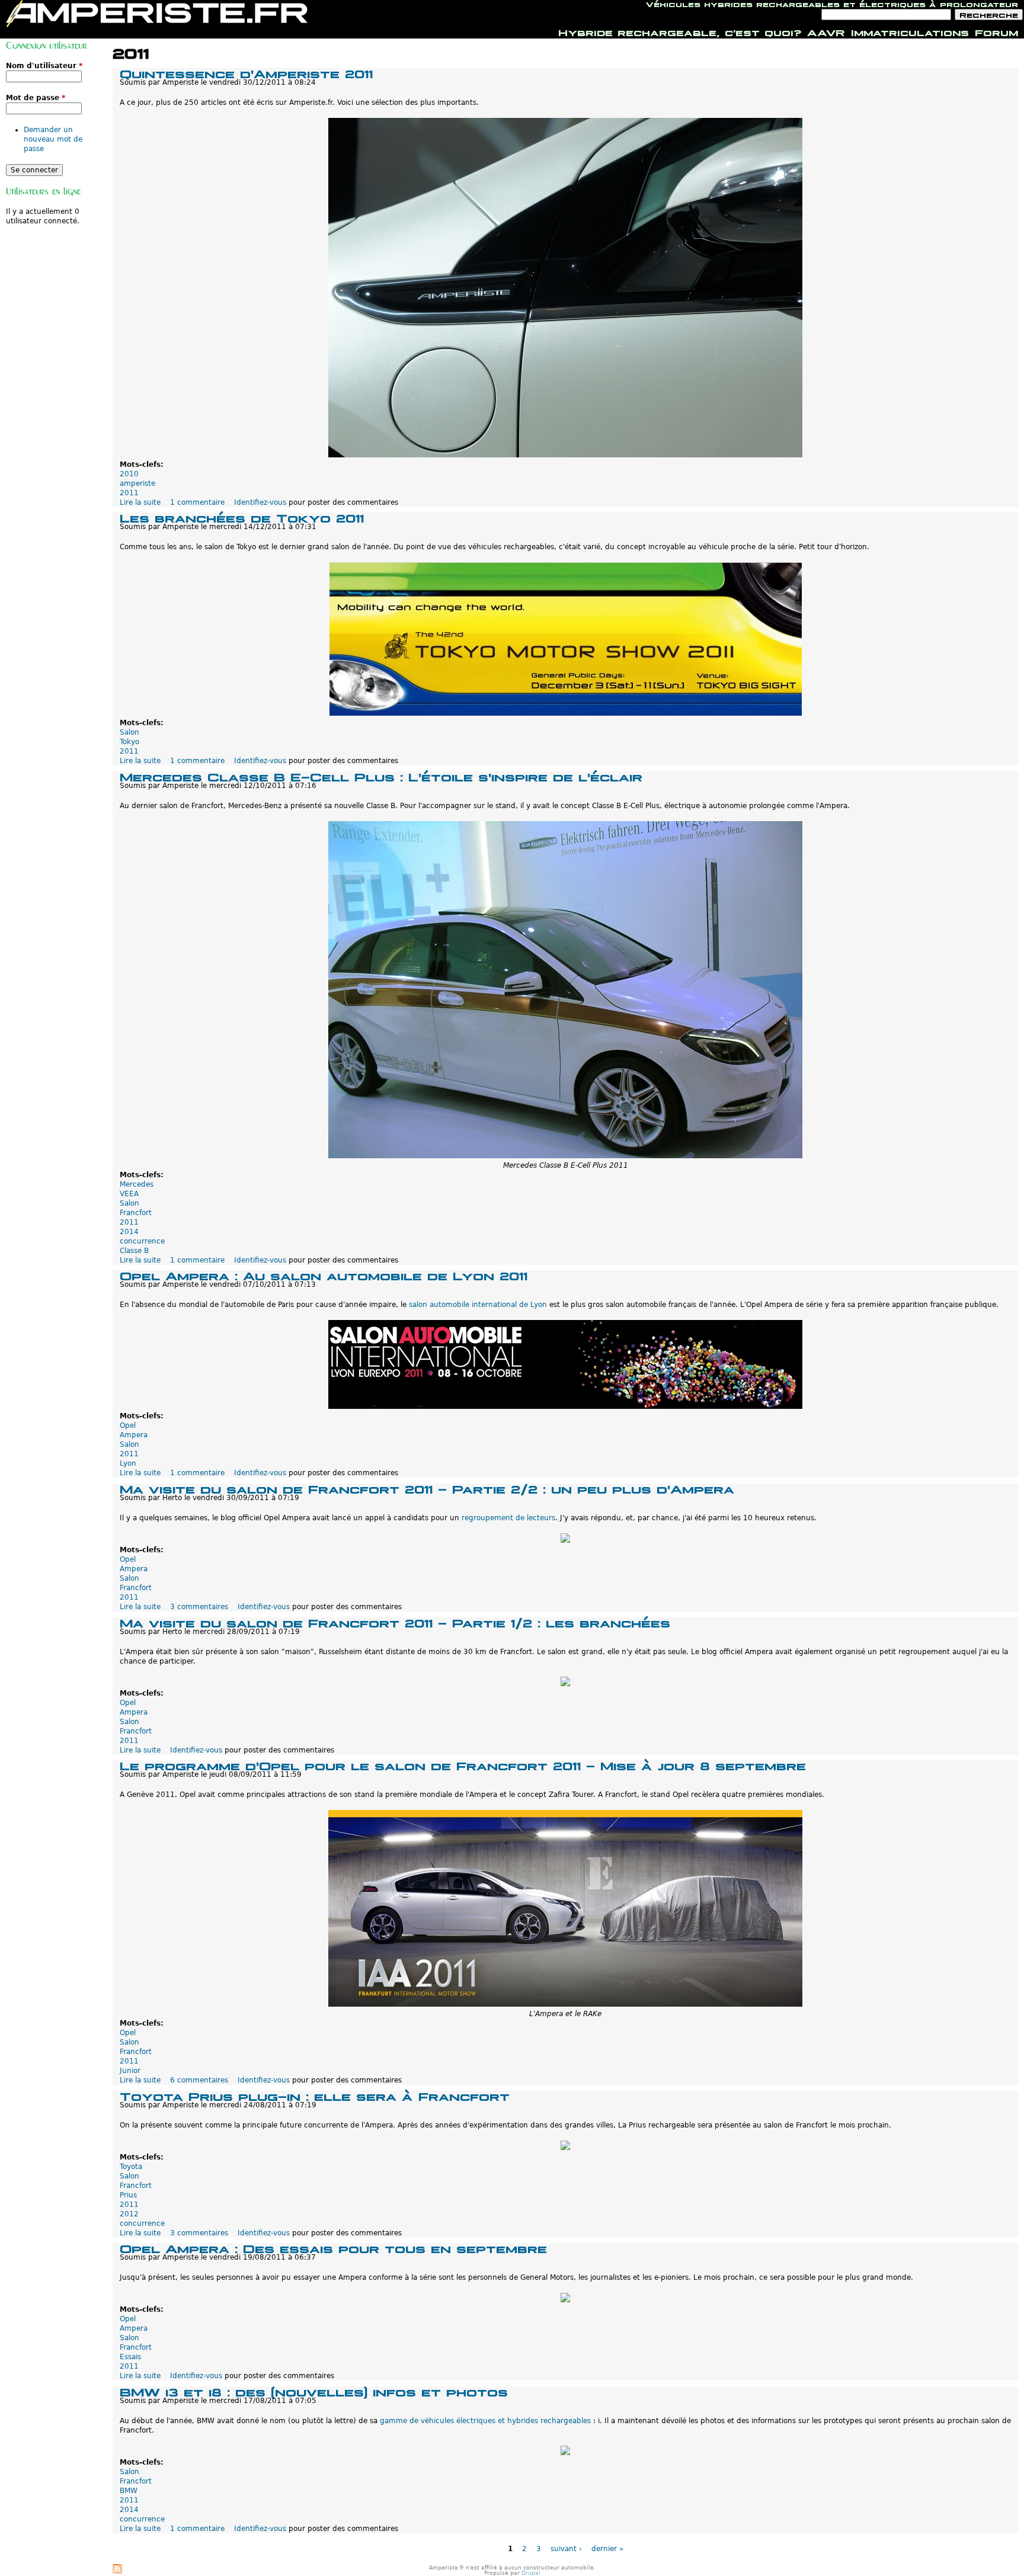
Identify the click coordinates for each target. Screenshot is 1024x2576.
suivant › (566, 2549)
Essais (130, 2357)
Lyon (128, 1463)
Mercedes (137, 1184)
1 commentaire (197, 502)
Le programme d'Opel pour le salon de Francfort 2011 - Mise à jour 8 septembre (463, 1765)
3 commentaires (199, 1607)
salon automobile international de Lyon (478, 1305)
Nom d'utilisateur (44, 66)
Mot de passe (36, 98)
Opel (128, 1425)
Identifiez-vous (260, 502)
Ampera (134, 1435)
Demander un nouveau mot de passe (53, 139)
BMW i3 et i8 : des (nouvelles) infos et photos (314, 2391)
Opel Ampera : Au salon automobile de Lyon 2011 (324, 1275)
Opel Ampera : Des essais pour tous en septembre (333, 2247)
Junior (130, 2071)
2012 (129, 2214)
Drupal (531, 2573)
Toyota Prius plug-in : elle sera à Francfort (315, 2095)
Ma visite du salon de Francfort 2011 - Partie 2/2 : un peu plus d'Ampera (427, 1488)
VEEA (129, 1194)
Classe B (134, 1251)
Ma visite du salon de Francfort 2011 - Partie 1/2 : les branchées (395, 1622)
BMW (129, 2491)
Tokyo (129, 742)
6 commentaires (199, 2080)
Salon (129, 732)
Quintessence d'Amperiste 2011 (246, 73)
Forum (996, 31)
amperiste (137, 483)
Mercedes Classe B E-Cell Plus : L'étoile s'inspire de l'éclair (381, 776)
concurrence (142, 1241)
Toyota (131, 2167)
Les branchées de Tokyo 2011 (242, 517)
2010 (129, 474)
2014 (129, 1232)
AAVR (826, 31)
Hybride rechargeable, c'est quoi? (680, 31)
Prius (128, 2195)
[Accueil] (157, 14)
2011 (129, 493)
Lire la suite (140, 502)
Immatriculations (910, 31)
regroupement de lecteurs (508, 1518)
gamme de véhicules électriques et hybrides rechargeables (485, 2421)
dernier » (607, 2549)
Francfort (136, 1213)
